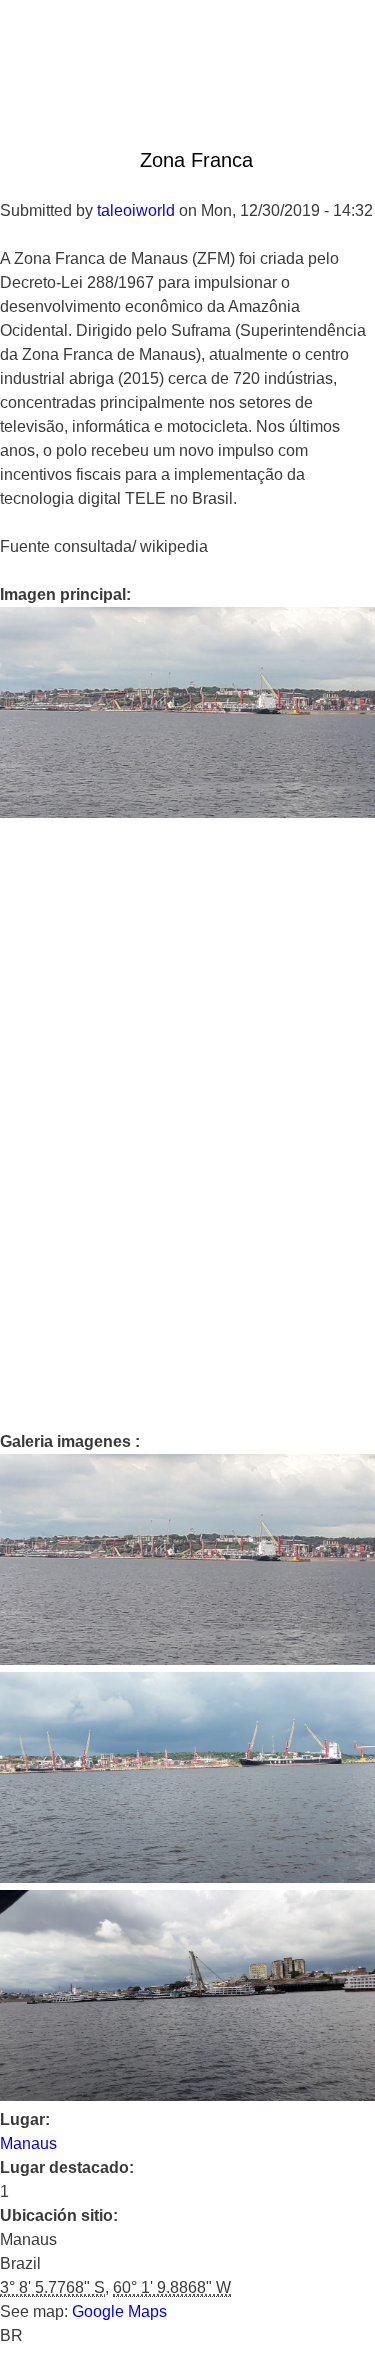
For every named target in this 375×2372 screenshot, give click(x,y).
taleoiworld (136, 210)
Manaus (28, 2143)
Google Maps (119, 2311)
